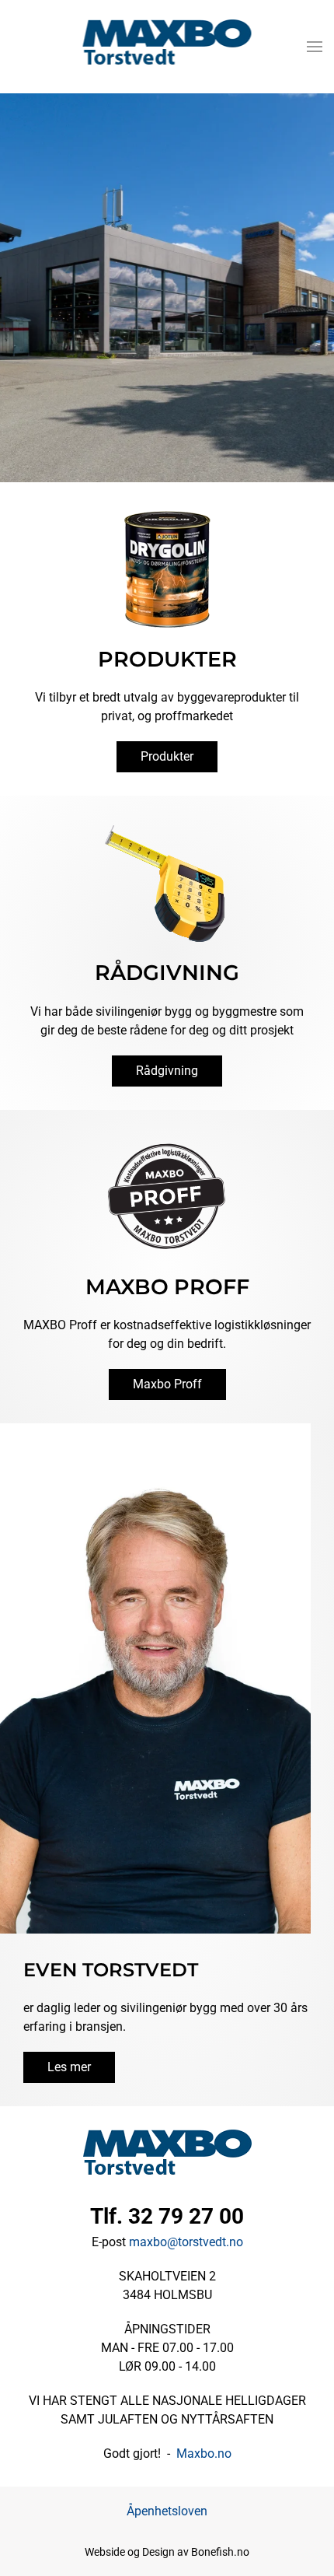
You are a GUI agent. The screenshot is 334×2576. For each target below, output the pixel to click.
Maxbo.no (204, 2453)
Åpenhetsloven (167, 2511)
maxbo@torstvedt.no (186, 2242)
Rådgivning (167, 1071)
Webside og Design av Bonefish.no (167, 2552)
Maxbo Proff (167, 1384)
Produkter (167, 756)
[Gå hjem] (167, 47)
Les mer (69, 2067)
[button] (315, 47)
